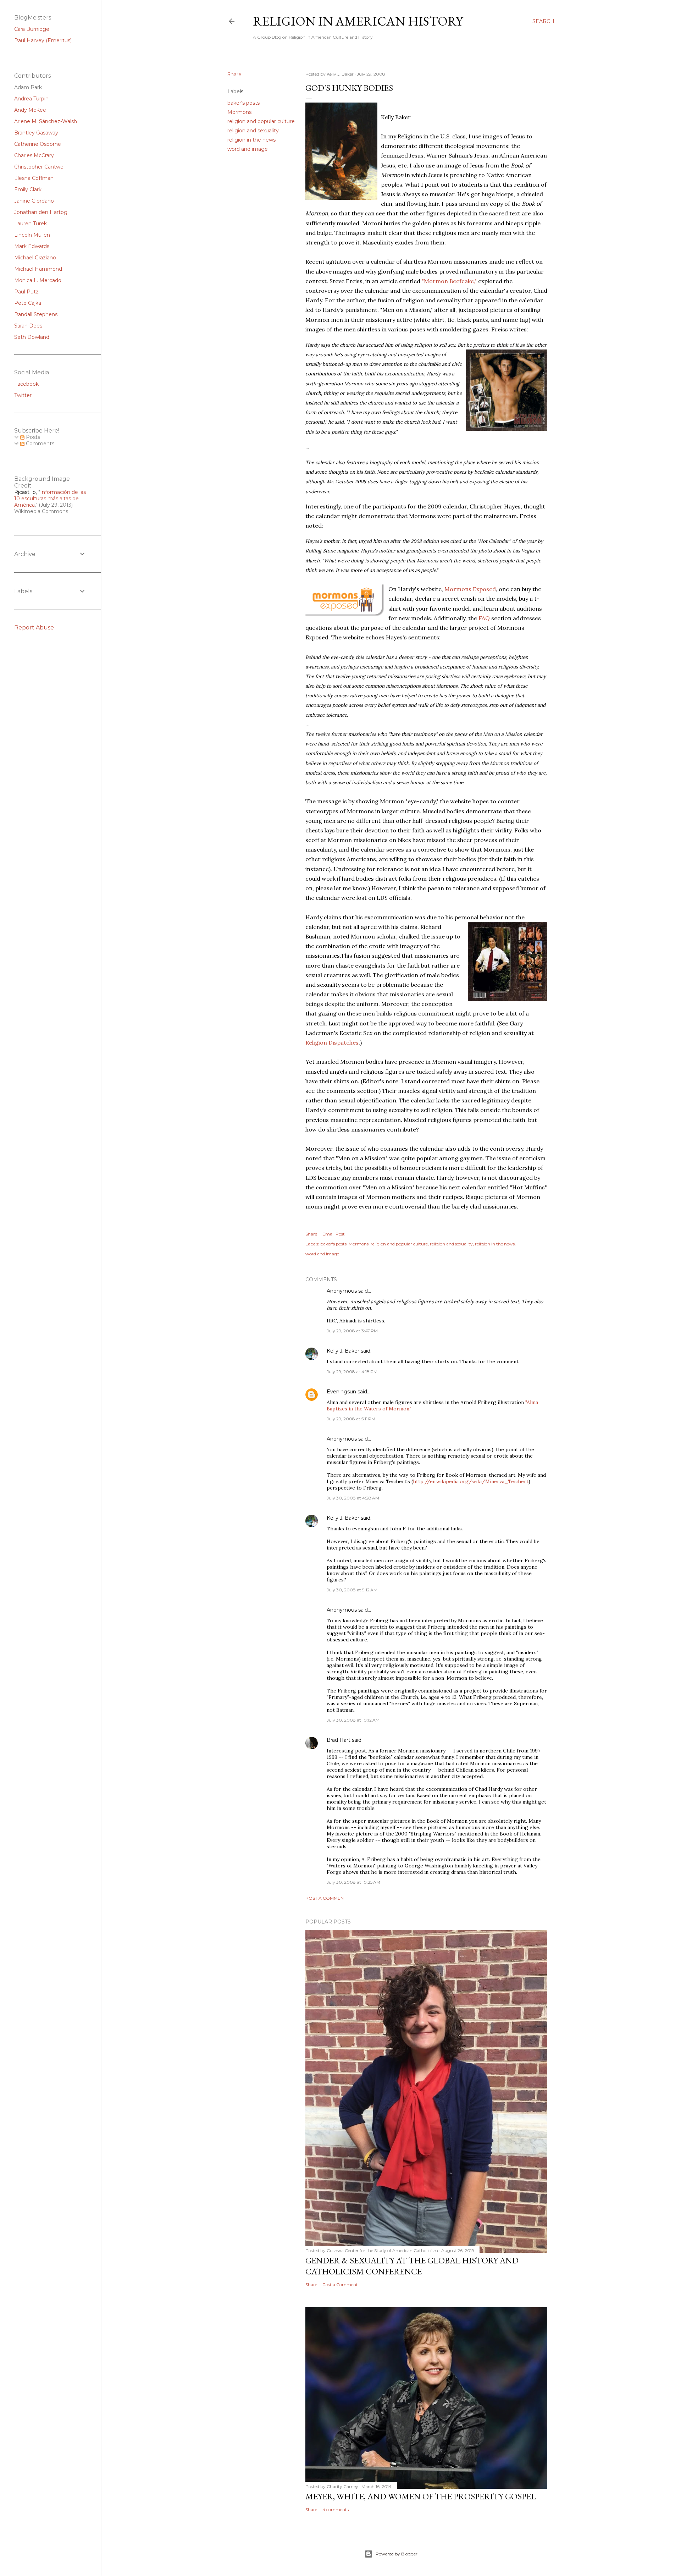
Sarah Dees (28, 326)
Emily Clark (28, 189)
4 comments (336, 2509)
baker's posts (243, 103)
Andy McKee (30, 110)
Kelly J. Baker (343, 1351)
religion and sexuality (253, 131)
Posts (32, 437)
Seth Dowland (32, 337)
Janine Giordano (34, 201)
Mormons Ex (462, 589)
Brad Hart (339, 1740)
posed (488, 589)
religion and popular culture (261, 121)
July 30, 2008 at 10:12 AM (353, 1720)
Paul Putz (26, 292)
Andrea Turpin (31, 99)
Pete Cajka (28, 303)
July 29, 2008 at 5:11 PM (351, 1419)
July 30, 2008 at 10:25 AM (353, 1882)
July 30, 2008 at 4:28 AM (353, 1498)
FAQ (485, 618)
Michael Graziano (35, 258)
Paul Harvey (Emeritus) (43, 40)
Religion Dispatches (332, 1042)
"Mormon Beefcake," (450, 281)
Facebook (26, 384)
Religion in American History (358, 21)
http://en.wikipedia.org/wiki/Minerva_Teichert (471, 1481)
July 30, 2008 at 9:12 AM (352, 1590)
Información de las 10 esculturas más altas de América (50, 499)
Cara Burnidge (32, 29)
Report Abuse (34, 628)
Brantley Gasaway (36, 133)
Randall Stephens (36, 314)
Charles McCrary (34, 155)
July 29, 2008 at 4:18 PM (352, 1372)
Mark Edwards (32, 246)
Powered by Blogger (397, 2554)
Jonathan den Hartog (41, 212)
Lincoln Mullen (32, 235)
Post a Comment (326, 1898)
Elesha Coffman (34, 178)
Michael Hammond (38, 269)
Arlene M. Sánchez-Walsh (46, 121)
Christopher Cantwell (40, 167)
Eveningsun (341, 1392)
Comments (39, 444)
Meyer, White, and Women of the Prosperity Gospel (421, 2496)
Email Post (334, 1234)
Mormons (239, 112)
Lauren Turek (31, 224)
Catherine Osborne (38, 144)
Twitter (23, 395)
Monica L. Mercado (38, 280)
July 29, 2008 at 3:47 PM (352, 1331)
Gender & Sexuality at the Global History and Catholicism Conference (412, 2266)
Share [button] (234, 75)
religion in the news (251, 140)
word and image (248, 149)
